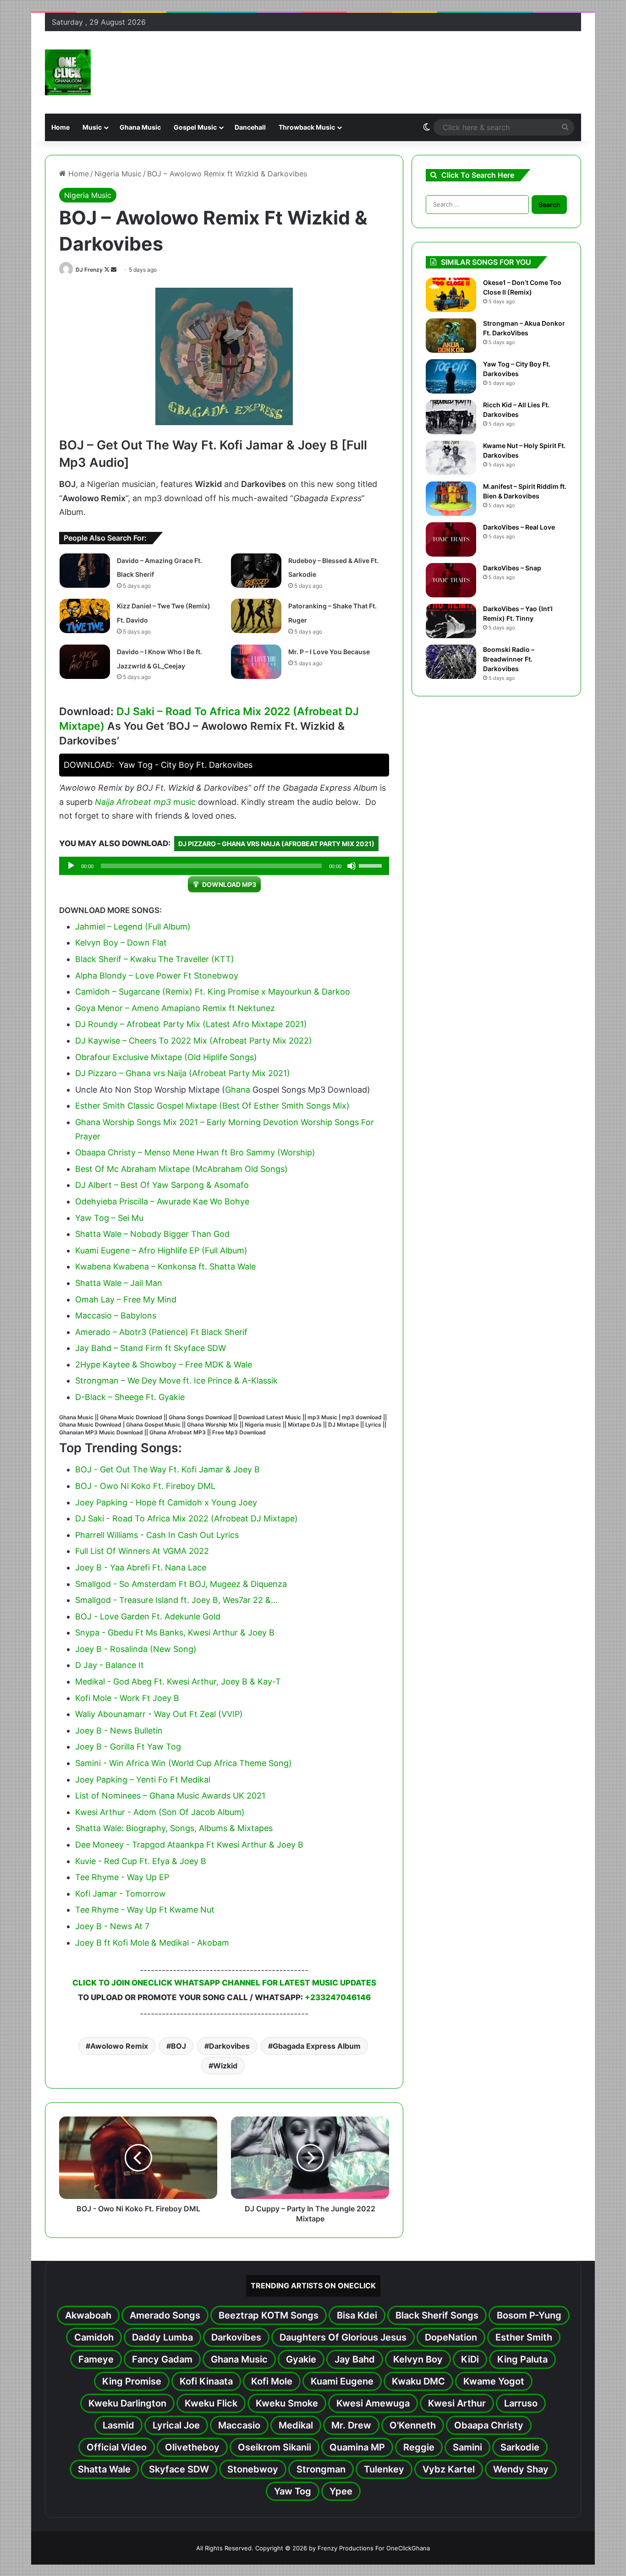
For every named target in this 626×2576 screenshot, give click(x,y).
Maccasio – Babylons (116, 1315)
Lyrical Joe (176, 2425)
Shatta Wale (104, 2469)
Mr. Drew (351, 2425)
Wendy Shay (521, 2469)
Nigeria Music (118, 174)
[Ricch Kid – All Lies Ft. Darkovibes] (451, 417)
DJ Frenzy (89, 270)
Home (60, 127)
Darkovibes (229, 2046)
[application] (224, 866)
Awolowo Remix (119, 2046)
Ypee (341, 2491)
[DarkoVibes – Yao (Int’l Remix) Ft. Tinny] (451, 621)
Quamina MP (357, 2447)
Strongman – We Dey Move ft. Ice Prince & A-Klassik (176, 1381)
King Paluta (522, 2359)
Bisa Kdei (357, 2315)
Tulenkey (384, 2469)
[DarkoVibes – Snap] (451, 580)
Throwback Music (307, 127)
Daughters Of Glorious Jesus (343, 2337)
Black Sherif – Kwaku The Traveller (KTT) (155, 959)
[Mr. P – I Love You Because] (256, 662)
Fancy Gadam (162, 2359)
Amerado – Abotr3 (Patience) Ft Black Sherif (161, 1332)
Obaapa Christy (489, 2425)
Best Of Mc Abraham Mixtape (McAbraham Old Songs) (181, 1169)
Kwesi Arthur (457, 2403)
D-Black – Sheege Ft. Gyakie (130, 1397)
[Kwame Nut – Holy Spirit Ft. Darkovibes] (451, 458)
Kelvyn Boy (418, 2359)
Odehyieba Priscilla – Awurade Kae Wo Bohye (162, 1201)
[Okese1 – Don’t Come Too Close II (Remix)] (451, 295)
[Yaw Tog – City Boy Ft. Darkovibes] (451, 376)
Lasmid (118, 2425)
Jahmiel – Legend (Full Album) (133, 927)
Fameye (96, 2359)
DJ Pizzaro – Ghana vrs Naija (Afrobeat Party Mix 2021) (276, 844)
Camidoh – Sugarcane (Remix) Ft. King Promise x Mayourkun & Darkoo (213, 992)
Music (92, 127)
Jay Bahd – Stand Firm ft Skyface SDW (151, 1348)
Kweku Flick (211, 2403)
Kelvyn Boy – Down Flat (121, 943)
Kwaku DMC (418, 2381)
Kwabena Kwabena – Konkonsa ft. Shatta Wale (165, 1266)
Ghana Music (140, 127)
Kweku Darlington (127, 2403)
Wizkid (225, 2066)
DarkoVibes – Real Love (519, 527)
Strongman (321, 2469)
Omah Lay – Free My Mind (126, 1299)
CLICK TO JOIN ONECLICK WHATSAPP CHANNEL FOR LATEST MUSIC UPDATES (224, 1983)
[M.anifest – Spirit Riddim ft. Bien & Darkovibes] (451, 499)
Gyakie (301, 2359)
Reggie (419, 2447)
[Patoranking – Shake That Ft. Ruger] (256, 616)
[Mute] (351, 866)
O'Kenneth (413, 2425)
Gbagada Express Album (317, 2046)
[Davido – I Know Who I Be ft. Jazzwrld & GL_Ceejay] (85, 662)
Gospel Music (195, 127)
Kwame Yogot (494, 2381)
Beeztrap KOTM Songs (269, 2315)
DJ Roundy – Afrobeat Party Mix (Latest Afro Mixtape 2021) (191, 1024)
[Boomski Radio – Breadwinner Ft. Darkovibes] (451, 662)
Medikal (296, 2425)
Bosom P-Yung (529, 2315)
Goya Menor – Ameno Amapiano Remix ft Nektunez (175, 1008)
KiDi (470, 2359)
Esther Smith (524, 2337)
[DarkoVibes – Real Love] (451, 539)
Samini (467, 2447)
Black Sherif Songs (437, 2315)
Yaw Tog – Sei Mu (109, 1218)
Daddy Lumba (162, 2337)
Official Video (117, 2447)
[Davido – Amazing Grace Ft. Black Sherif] (85, 571)
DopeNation (451, 2337)
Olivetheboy (192, 2447)
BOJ (178, 2046)
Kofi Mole (272, 2381)
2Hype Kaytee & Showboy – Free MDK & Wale (164, 1365)
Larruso (521, 2403)
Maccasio (239, 2425)
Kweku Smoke (287, 2403)
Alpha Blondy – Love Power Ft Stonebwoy (157, 976)
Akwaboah (88, 2315)
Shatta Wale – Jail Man (119, 1283)
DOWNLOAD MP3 (229, 884)
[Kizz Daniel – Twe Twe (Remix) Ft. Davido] (85, 616)
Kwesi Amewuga (373, 2403)
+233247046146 (338, 1997)
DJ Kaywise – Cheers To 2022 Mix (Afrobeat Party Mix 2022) (194, 1041)
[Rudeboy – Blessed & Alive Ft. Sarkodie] (256, 571)
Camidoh (94, 2337)
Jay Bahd (355, 2359)
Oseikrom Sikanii (275, 2447)
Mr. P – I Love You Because (329, 652)
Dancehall (250, 127)
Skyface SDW (179, 2469)
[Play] (71, 866)
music (184, 802)
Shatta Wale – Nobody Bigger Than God (152, 1234)
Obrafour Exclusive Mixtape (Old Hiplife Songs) (166, 1057)
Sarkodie (520, 2447)
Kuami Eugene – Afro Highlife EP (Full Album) (161, 1250)
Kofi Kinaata (206, 2381)
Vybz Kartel (449, 2469)
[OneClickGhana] (68, 72)
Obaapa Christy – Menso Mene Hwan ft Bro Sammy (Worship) (195, 1152)
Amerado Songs (165, 2315)
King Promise (132, 2381)
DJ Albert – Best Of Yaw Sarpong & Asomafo (162, 1185)
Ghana (238, 1090)
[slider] (372, 865)
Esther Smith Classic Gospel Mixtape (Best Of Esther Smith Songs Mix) (212, 1106)
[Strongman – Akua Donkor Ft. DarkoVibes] (451, 336)
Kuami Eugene (342, 2381)
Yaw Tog (293, 2491)
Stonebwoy (253, 2469)
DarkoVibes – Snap (512, 568)
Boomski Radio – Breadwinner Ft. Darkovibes (509, 659)
